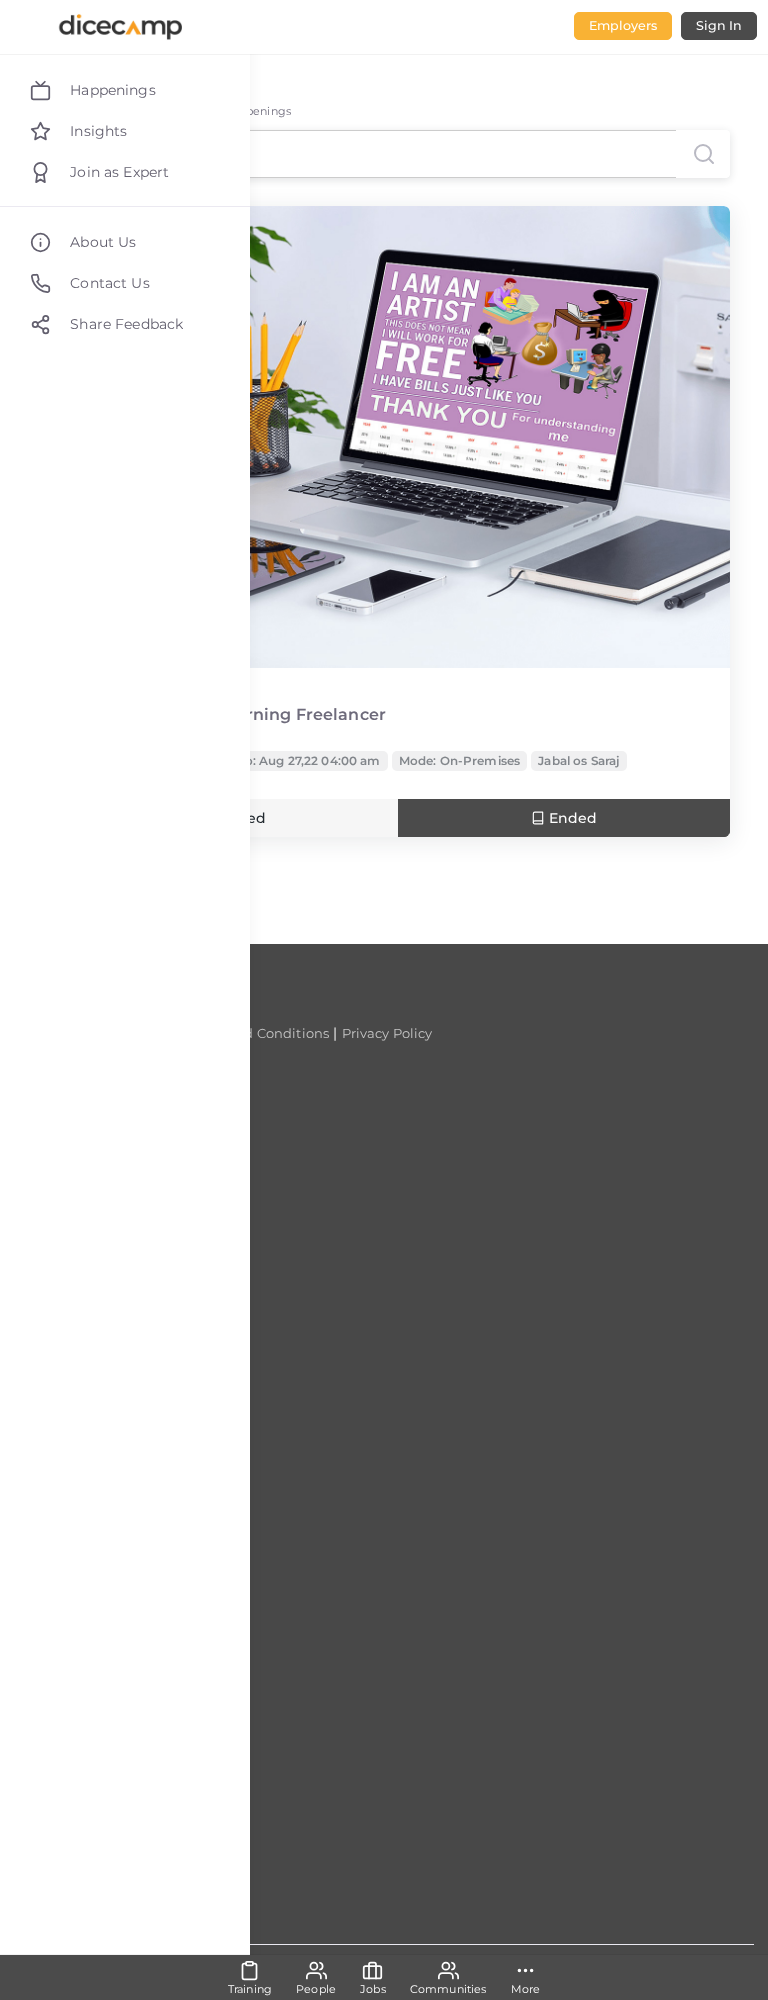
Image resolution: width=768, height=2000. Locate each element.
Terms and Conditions (256, 1033)
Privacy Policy (387, 1033)
